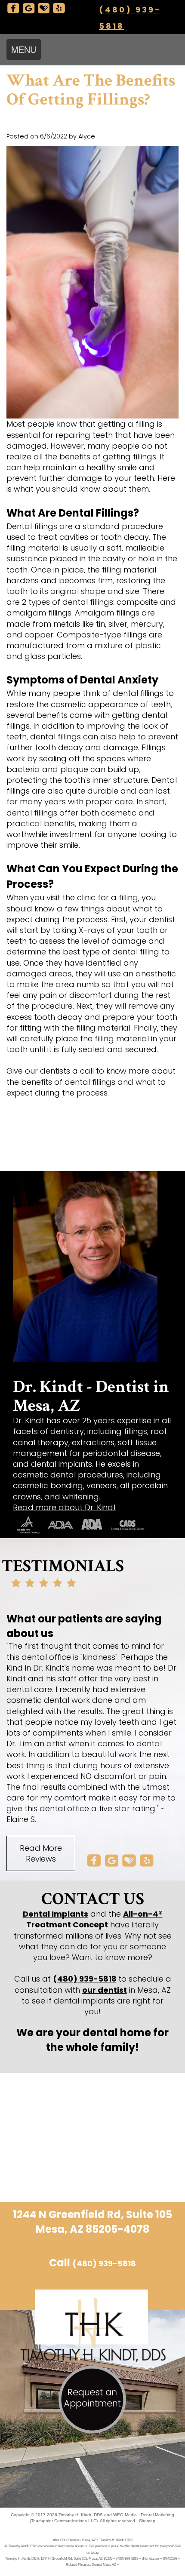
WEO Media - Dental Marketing (144, 2515)
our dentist (105, 1990)
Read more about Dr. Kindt (65, 1507)
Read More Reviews (41, 1853)
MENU (24, 49)
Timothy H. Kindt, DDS (81, 2515)
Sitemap (147, 2521)
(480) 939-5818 (85, 1979)
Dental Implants (55, 1914)
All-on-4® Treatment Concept (94, 1919)
